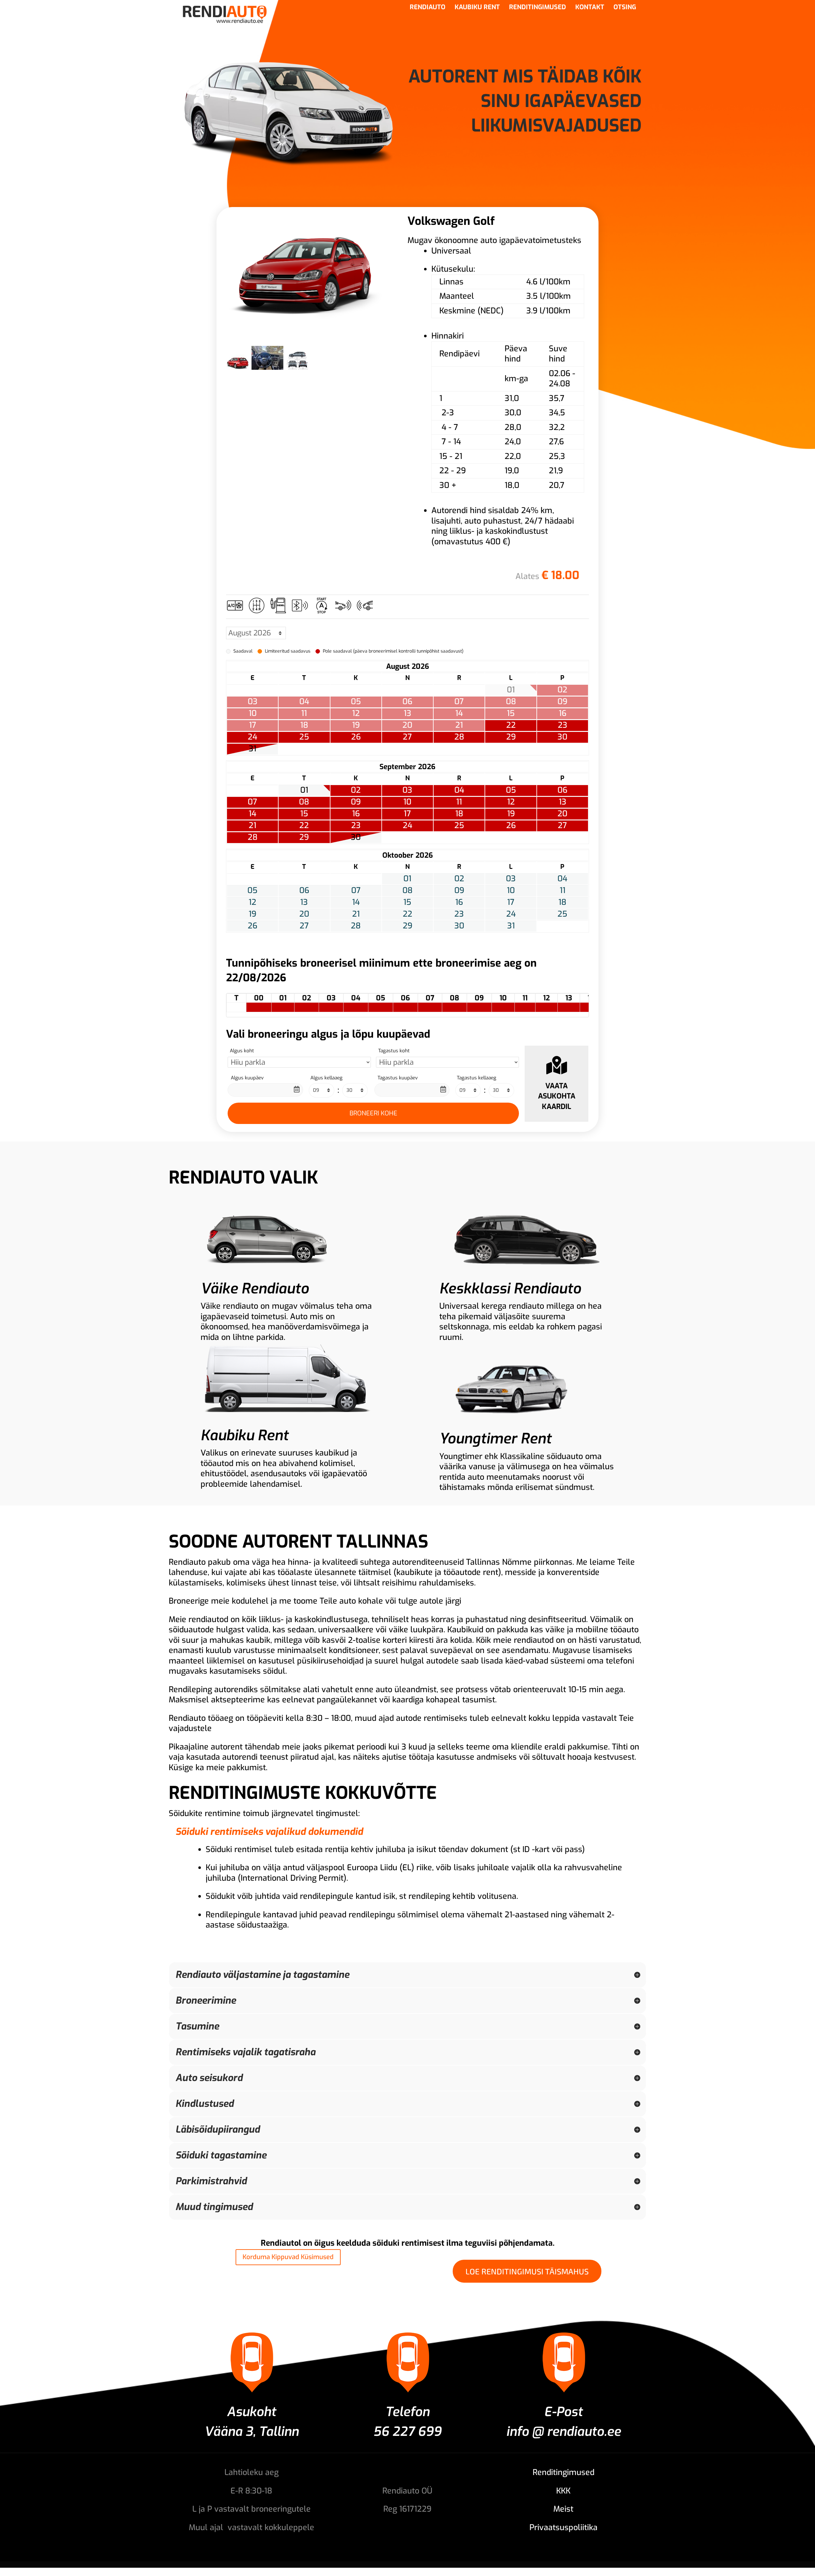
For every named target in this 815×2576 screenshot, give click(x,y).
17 (407, 814)
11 (459, 802)
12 (511, 802)
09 (356, 802)
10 (407, 802)
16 (356, 814)
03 (407, 790)
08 (304, 802)
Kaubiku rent (477, 8)
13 (563, 802)
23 (563, 725)
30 (562, 737)
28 (459, 737)
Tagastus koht (394, 1051)
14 (252, 814)
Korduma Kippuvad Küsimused (288, 2257)
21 (252, 826)
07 (252, 802)
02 (356, 790)
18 (459, 814)
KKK (563, 2491)
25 (304, 737)
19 (511, 814)
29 (511, 737)
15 (304, 814)
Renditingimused (538, 8)
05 (511, 790)
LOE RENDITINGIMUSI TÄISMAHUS (527, 2271)
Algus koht (242, 1051)
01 (304, 790)
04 (459, 790)
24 (252, 737)
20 (562, 814)
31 (252, 749)
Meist (563, 2509)
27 (407, 737)
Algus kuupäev (247, 1078)
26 (356, 737)
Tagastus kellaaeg (477, 1078)
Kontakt (590, 8)
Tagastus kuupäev (398, 1078)
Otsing (625, 8)
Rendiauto (428, 8)
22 (511, 725)
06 (562, 790)
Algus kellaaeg (326, 1078)
